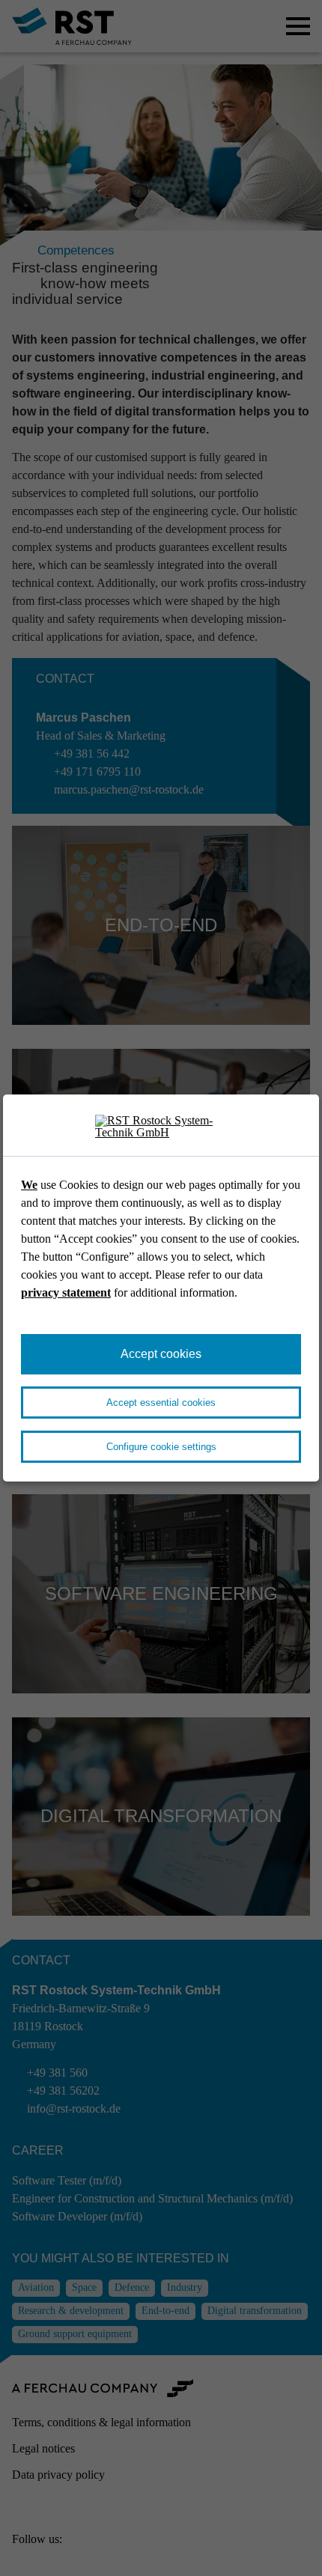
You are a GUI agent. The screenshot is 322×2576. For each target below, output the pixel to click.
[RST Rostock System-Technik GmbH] (161, 1127)
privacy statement (66, 1292)
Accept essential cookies (161, 1403)
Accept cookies (161, 1354)
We (29, 1185)
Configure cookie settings (161, 1447)
